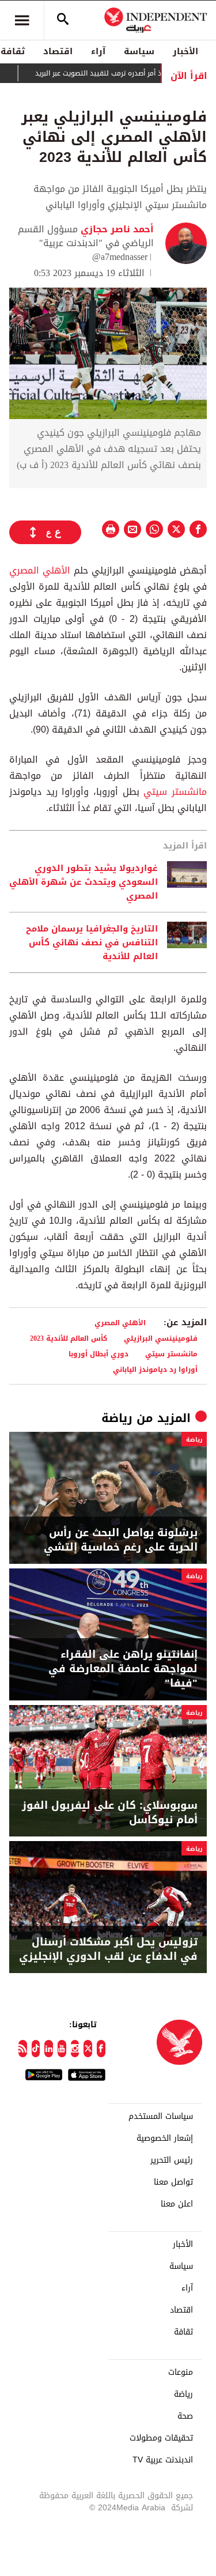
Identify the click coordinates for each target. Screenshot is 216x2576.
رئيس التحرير (172, 2160)
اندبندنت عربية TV (163, 2460)
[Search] (63, 20)
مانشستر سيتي (175, 792)
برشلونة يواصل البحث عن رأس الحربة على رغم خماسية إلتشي (121, 1540)
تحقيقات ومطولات (161, 2438)
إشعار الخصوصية (165, 2139)
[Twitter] (88, 2049)
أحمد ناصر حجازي (116, 229)
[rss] (23, 2049)
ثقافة (183, 2332)
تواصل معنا (173, 2182)
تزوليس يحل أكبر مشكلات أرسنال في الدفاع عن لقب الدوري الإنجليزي (108, 1949)
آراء (98, 51)
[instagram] (75, 2049)
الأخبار (185, 51)
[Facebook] (101, 2049)
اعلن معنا (177, 2204)
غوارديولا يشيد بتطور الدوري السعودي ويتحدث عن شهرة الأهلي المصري (84, 882)
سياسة (139, 51)
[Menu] (22, 20)
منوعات (181, 2373)
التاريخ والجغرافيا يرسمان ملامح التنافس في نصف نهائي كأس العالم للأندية (92, 942)
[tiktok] (36, 2049)
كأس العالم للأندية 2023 (69, 1338)
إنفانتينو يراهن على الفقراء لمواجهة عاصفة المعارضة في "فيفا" (123, 1669)
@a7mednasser (120, 257)
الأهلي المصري (40, 570)
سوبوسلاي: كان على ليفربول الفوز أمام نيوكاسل (110, 1813)
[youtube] (62, 2049)
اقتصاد (58, 51)
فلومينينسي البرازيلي (161, 1338)
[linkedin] (49, 2049)
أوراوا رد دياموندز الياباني (155, 1369)
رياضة (117, 1418)
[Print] (111, 529)
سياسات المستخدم (161, 2117)
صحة (185, 2416)
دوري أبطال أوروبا (98, 1354)
